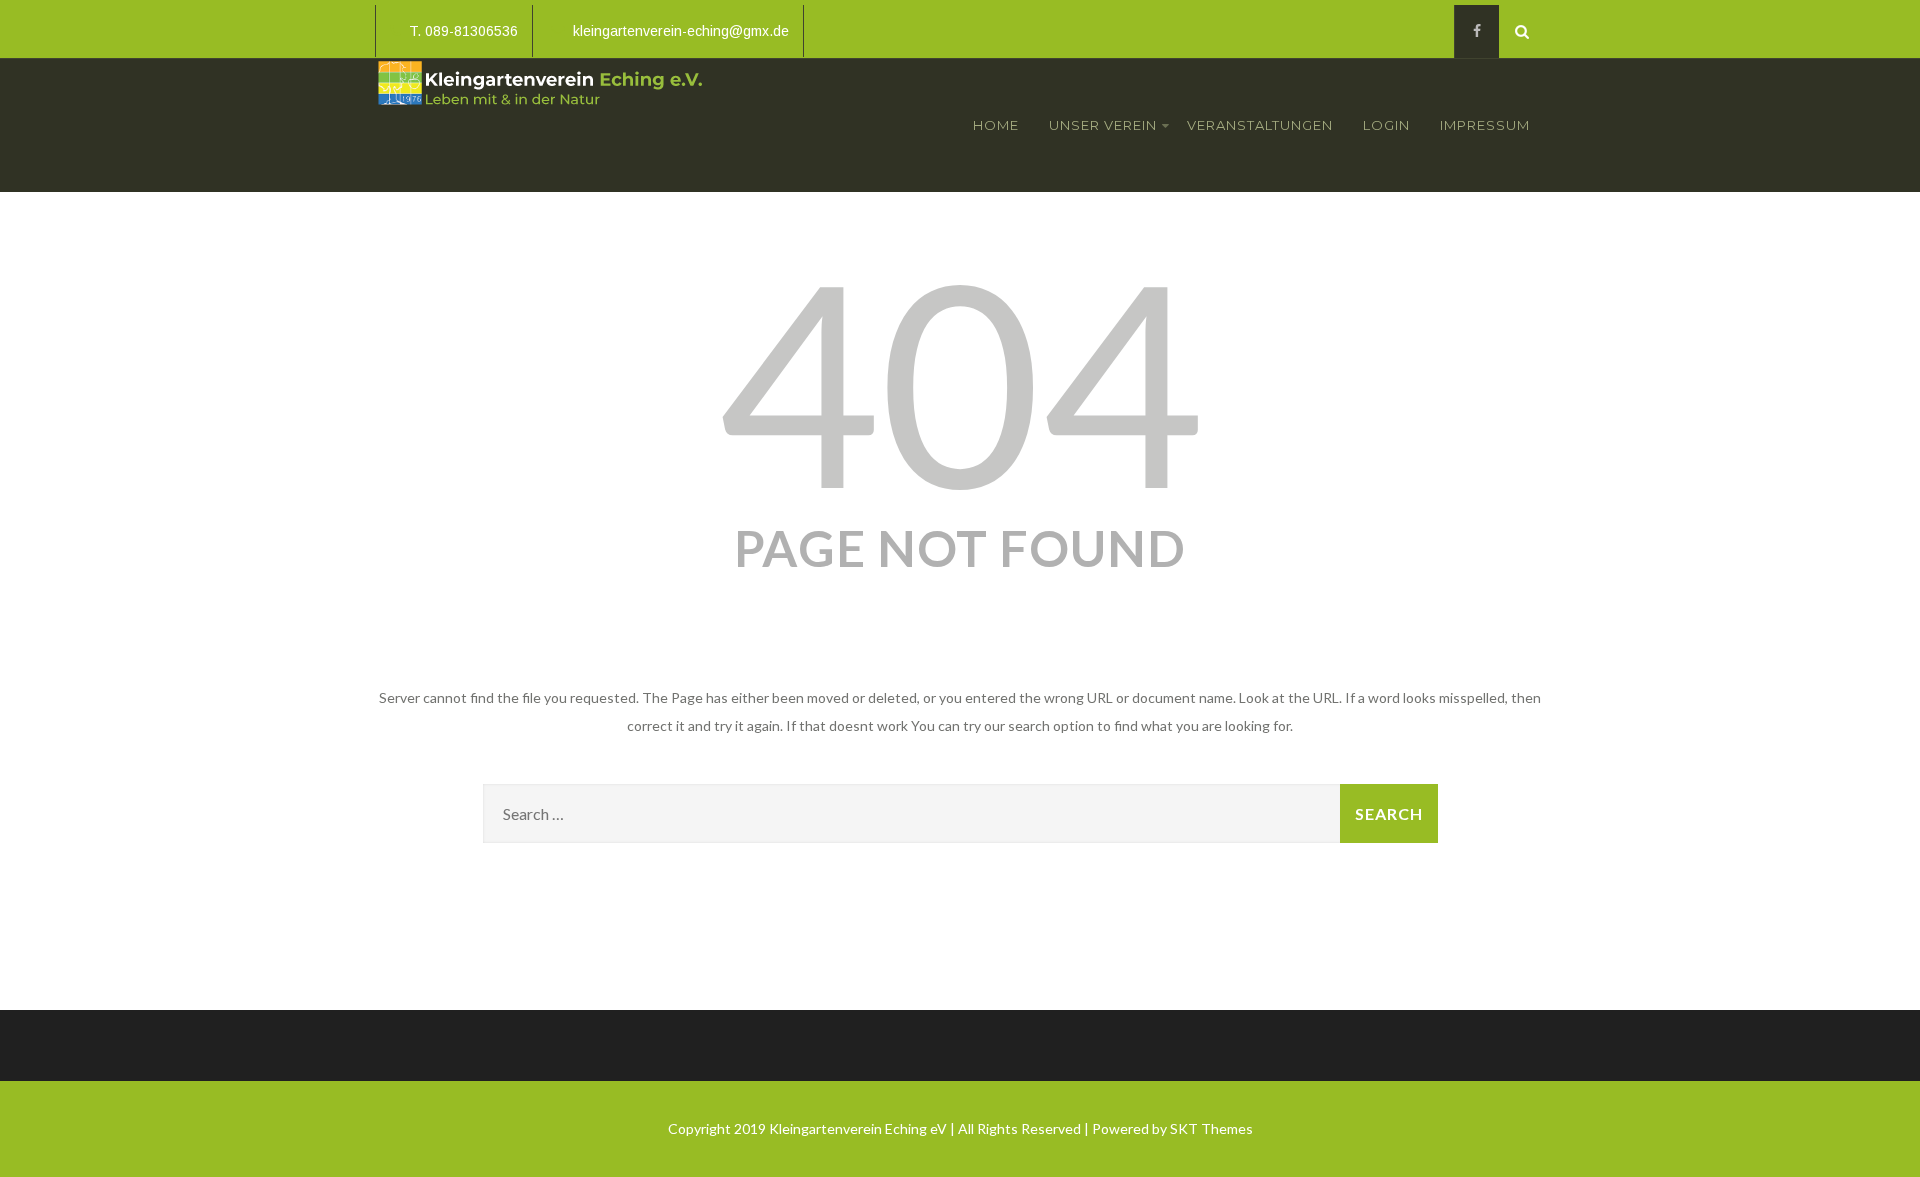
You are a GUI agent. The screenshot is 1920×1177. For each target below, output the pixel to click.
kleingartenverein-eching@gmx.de (681, 31)
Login (1386, 125)
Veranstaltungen (1260, 125)
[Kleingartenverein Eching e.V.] (540, 110)
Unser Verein (1103, 125)
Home (996, 125)
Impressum (1485, 125)
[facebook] (1476, 31)
